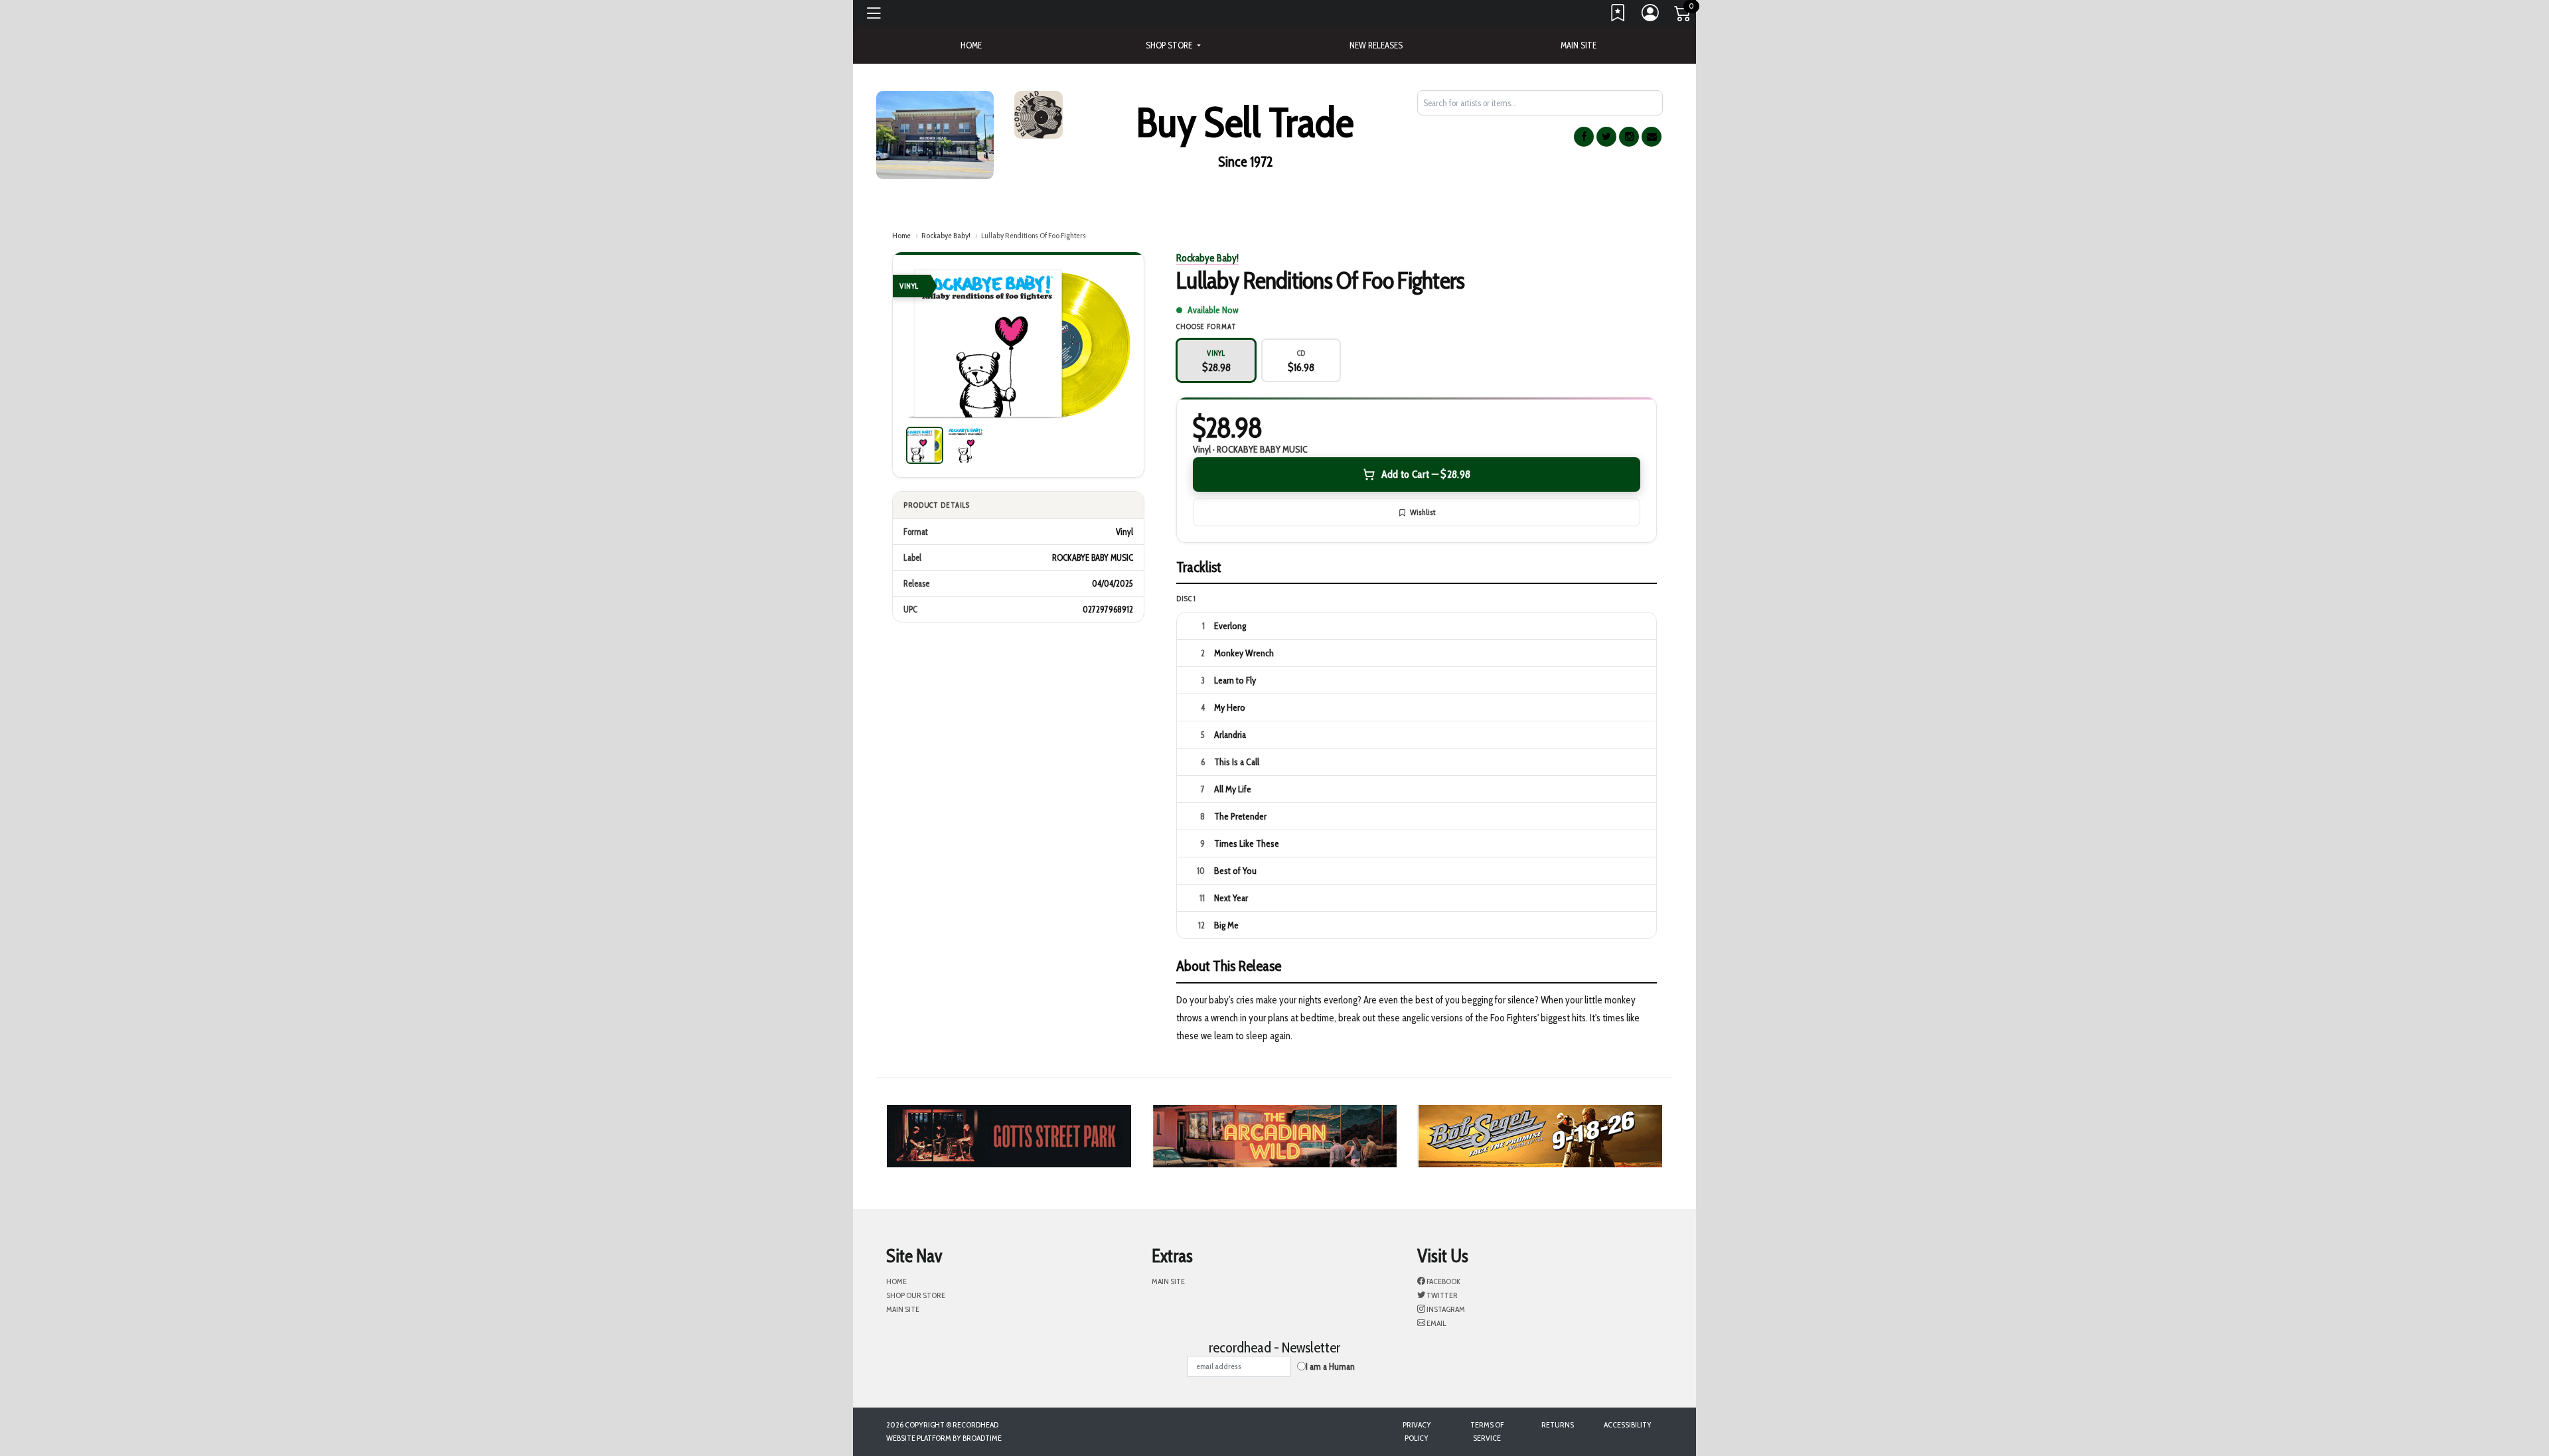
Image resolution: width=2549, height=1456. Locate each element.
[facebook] (1584, 137)
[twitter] (1606, 137)
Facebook (1443, 1281)
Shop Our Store (916, 1295)
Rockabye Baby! (946, 235)
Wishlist (1423, 512)
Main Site (1579, 45)
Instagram (1445, 1309)
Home (901, 235)
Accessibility (1628, 1424)
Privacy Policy (1417, 1431)
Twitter (1441, 1295)
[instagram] (1629, 137)
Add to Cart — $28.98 (1426, 474)
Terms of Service (1487, 1431)
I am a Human (1330, 1366)
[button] (1173, 45)
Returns (1558, 1424)
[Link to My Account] (1651, 16)
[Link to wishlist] (1618, 16)
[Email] (1652, 137)
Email (1435, 1323)
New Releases (1376, 45)
